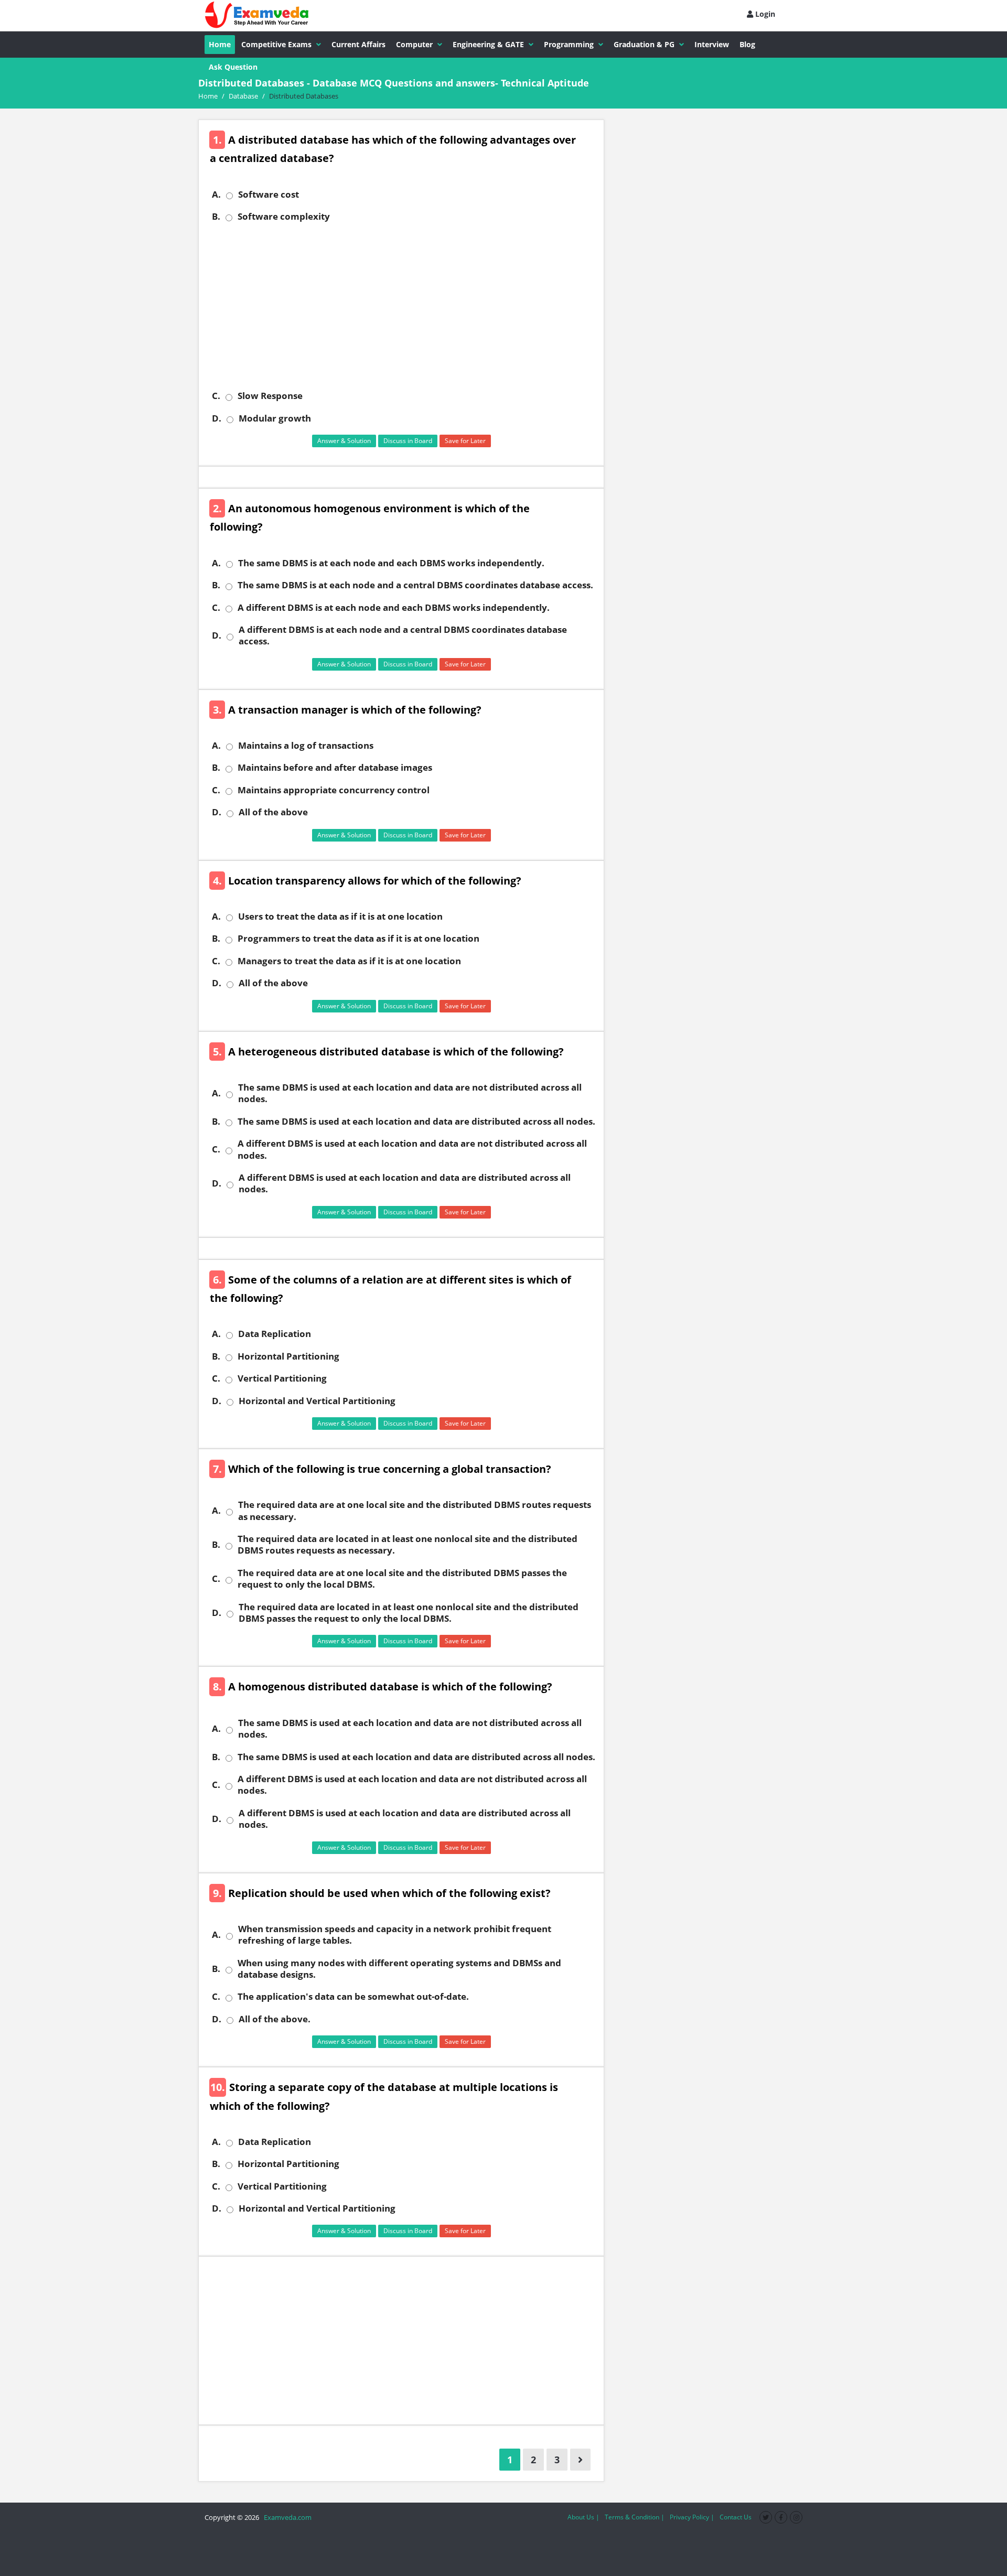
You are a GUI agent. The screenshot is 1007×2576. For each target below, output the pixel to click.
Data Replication (275, 1334)
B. (216, 217)
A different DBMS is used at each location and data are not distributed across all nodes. (412, 1149)
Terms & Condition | (635, 2517)
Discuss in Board (408, 441)
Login (764, 14)
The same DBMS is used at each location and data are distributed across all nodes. (416, 1122)
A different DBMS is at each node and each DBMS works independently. (394, 608)
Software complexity (284, 217)
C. (216, 396)
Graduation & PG (644, 44)
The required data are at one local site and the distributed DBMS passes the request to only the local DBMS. (402, 1579)
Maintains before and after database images (335, 768)
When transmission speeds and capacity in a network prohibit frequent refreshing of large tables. (395, 1935)
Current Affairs (358, 44)
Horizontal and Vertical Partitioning (317, 1401)
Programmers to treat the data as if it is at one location (358, 939)
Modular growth (275, 418)
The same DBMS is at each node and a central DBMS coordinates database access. (415, 585)
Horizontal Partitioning (288, 1356)
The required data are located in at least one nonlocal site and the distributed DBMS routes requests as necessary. (408, 1545)
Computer (414, 44)
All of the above (273, 812)
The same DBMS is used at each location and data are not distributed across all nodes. (410, 1093)
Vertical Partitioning (282, 1378)
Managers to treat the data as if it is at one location (349, 961)
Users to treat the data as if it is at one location (340, 917)
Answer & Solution (344, 441)
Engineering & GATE (488, 44)
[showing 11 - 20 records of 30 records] (580, 2460)
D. (217, 418)
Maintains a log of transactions (306, 746)
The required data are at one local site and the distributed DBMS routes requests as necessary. (415, 1511)
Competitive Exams (276, 44)
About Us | (583, 2517)
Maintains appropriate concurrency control (334, 790)
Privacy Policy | (692, 2517)
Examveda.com (286, 2517)
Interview (712, 44)
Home (220, 44)
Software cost (269, 195)
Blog (747, 44)
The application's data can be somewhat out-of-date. (353, 1997)
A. (216, 195)
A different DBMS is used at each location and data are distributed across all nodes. (405, 1183)
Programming (569, 44)
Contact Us (736, 2517)
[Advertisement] (405, 306)
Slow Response (270, 396)
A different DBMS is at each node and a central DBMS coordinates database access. (403, 635)
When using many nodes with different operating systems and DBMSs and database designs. (399, 1969)
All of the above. (275, 2019)
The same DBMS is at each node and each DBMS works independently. (391, 563)
